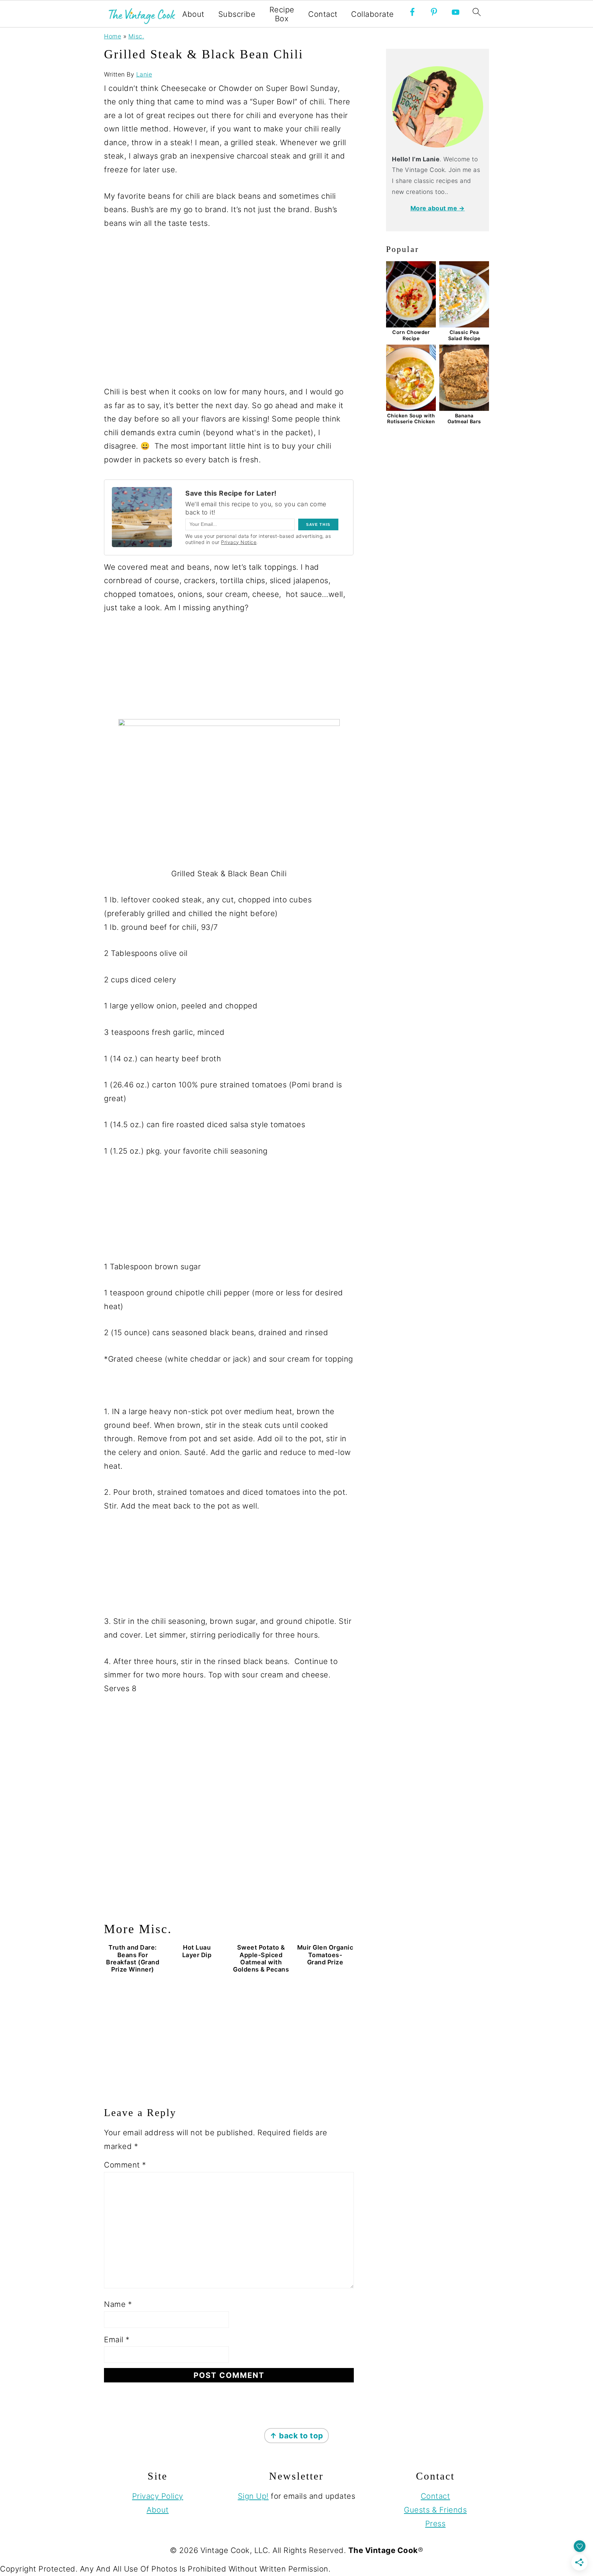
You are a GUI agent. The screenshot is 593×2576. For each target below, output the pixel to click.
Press (435, 2523)
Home (113, 36)
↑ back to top (296, 2436)
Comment (125, 2165)
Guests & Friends (435, 2510)
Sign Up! (253, 2496)
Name (118, 2304)
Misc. (136, 36)
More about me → (438, 208)
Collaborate (373, 14)
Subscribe (237, 14)
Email (117, 2340)
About (193, 14)
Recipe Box (282, 14)
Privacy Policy (158, 2496)
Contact (323, 14)
